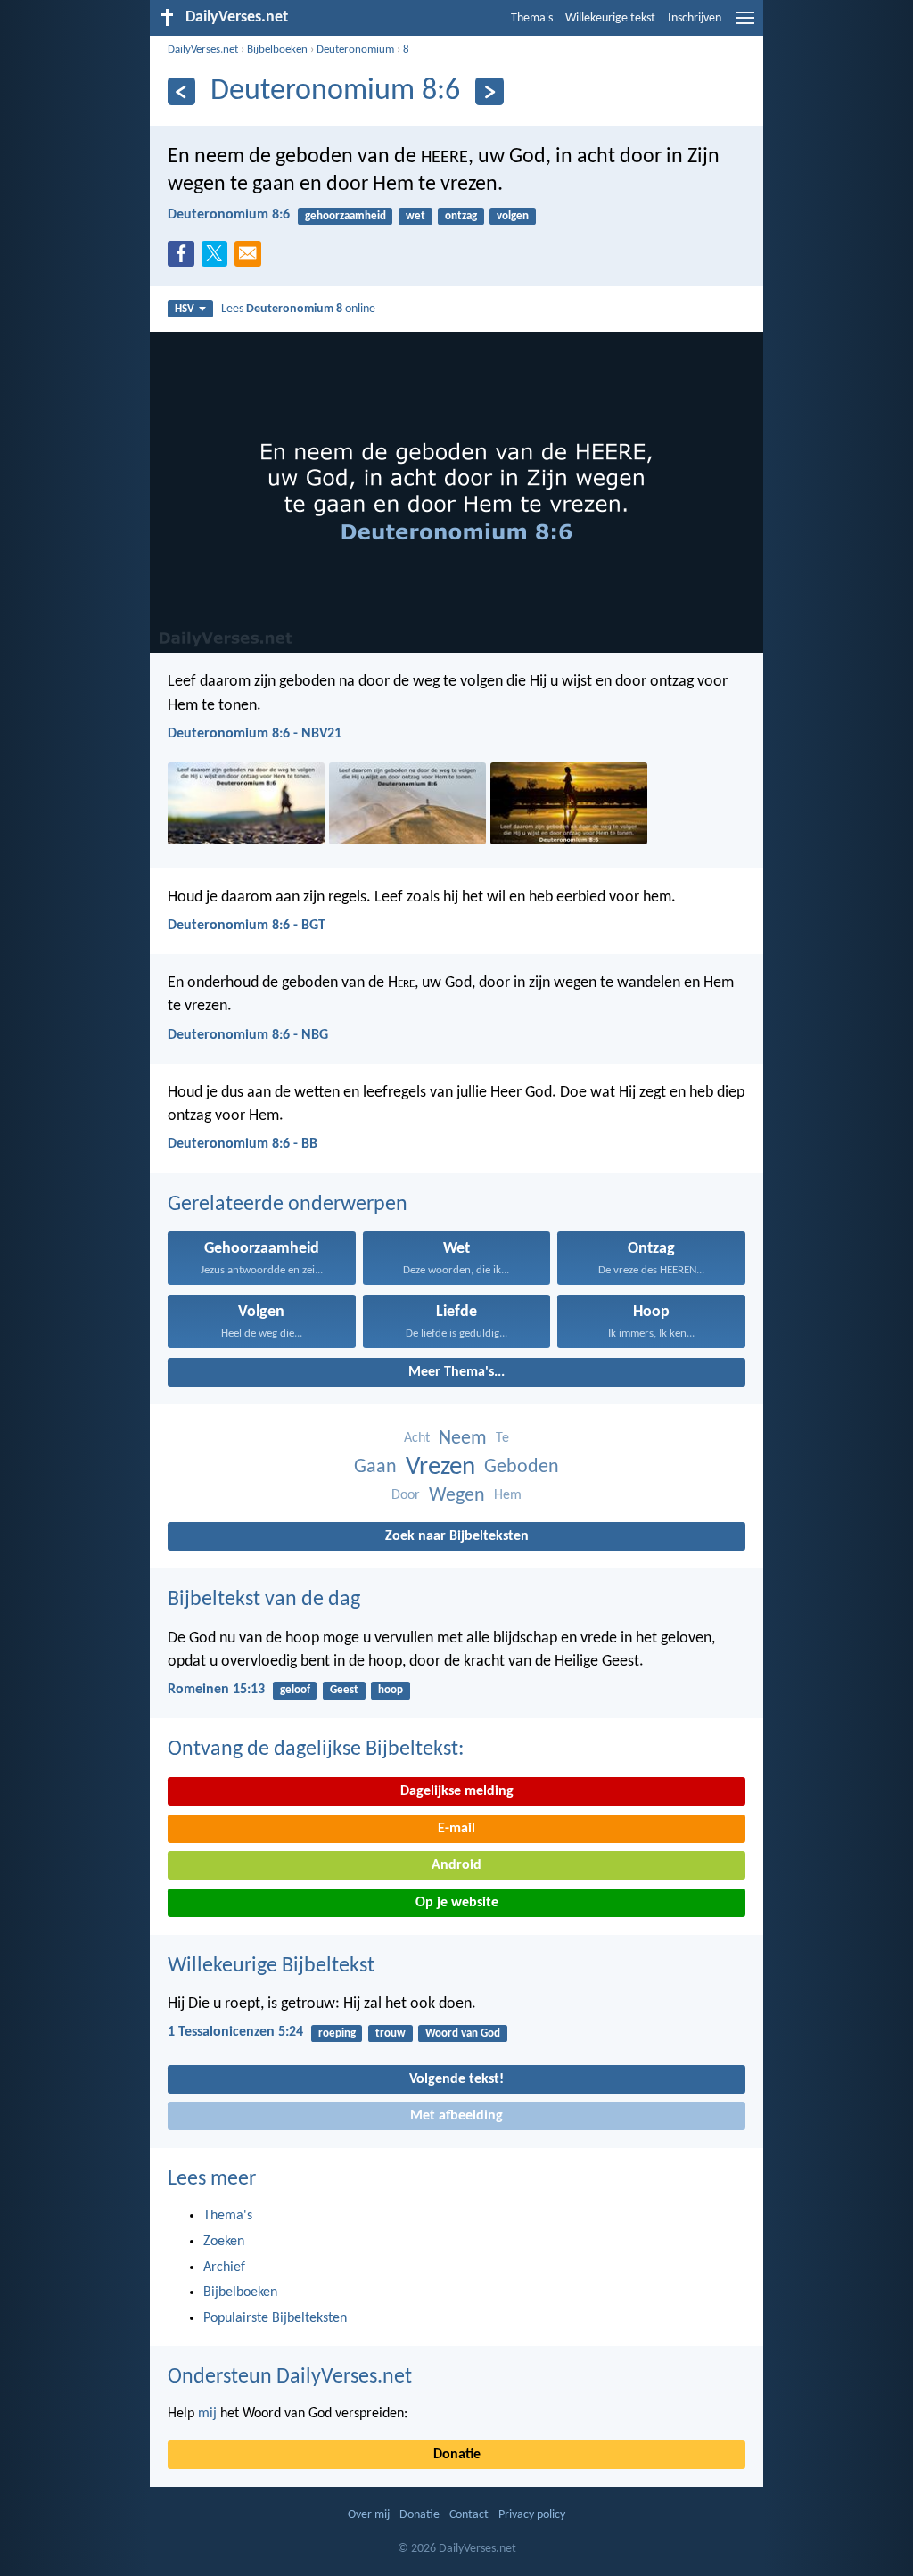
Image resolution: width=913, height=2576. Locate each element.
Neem (463, 1439)
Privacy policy (532, 2515)
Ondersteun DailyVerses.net (290, 2377)
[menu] (745, 25)
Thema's (532, 18)
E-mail (456, 1829)
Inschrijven (695, 18)
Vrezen (440, 1467)
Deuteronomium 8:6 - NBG (248, 1035)
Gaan (375, 1467)
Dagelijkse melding (457, 1791)
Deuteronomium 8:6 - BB (243, 1144)
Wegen (457, 1496)
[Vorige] (181, 91)
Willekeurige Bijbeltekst (271, 1966)
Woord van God (463, 2033)
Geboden (522, 1467)
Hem (508, 1495)
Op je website (457, 1903)
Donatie (457, 2455)
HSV (185, 309)
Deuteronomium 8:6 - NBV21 (255, 734)
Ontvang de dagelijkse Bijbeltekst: (316, 1749)
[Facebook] (185, 259)
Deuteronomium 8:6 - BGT (247, 926)
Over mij (369, 2515)
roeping (337, 2033)
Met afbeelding (456, 2116)
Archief (224, 2267)
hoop (391, 1690)
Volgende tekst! (456, 2079)
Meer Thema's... (456, 1372)
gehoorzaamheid (345, 216)
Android (456, 1865)
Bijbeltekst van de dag (264, 1600)
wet (415, 216)
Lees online (298, 309)
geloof (295, 1690)
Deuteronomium (355, 49)
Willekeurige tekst (610, 18)
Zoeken (224, 2242)
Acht (417, 1438)
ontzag (461, 216)
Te (502, 1438)
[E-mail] (251, 259)
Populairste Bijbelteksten (275, 2318)
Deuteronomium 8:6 (229, 215)
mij (207, 2414)
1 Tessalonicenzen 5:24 (235, 2032)
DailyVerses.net (203, 49)
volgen (513, 216)
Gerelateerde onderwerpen (288, 1205)
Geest (344, 1690)
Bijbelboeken (277, 49)
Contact (469, 2515)
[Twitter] (218, 259)
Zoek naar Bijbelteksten (457, 1536)
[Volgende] (489, 91)
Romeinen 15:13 (216, 1690)
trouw (391, 2033)
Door (406, 1495)
